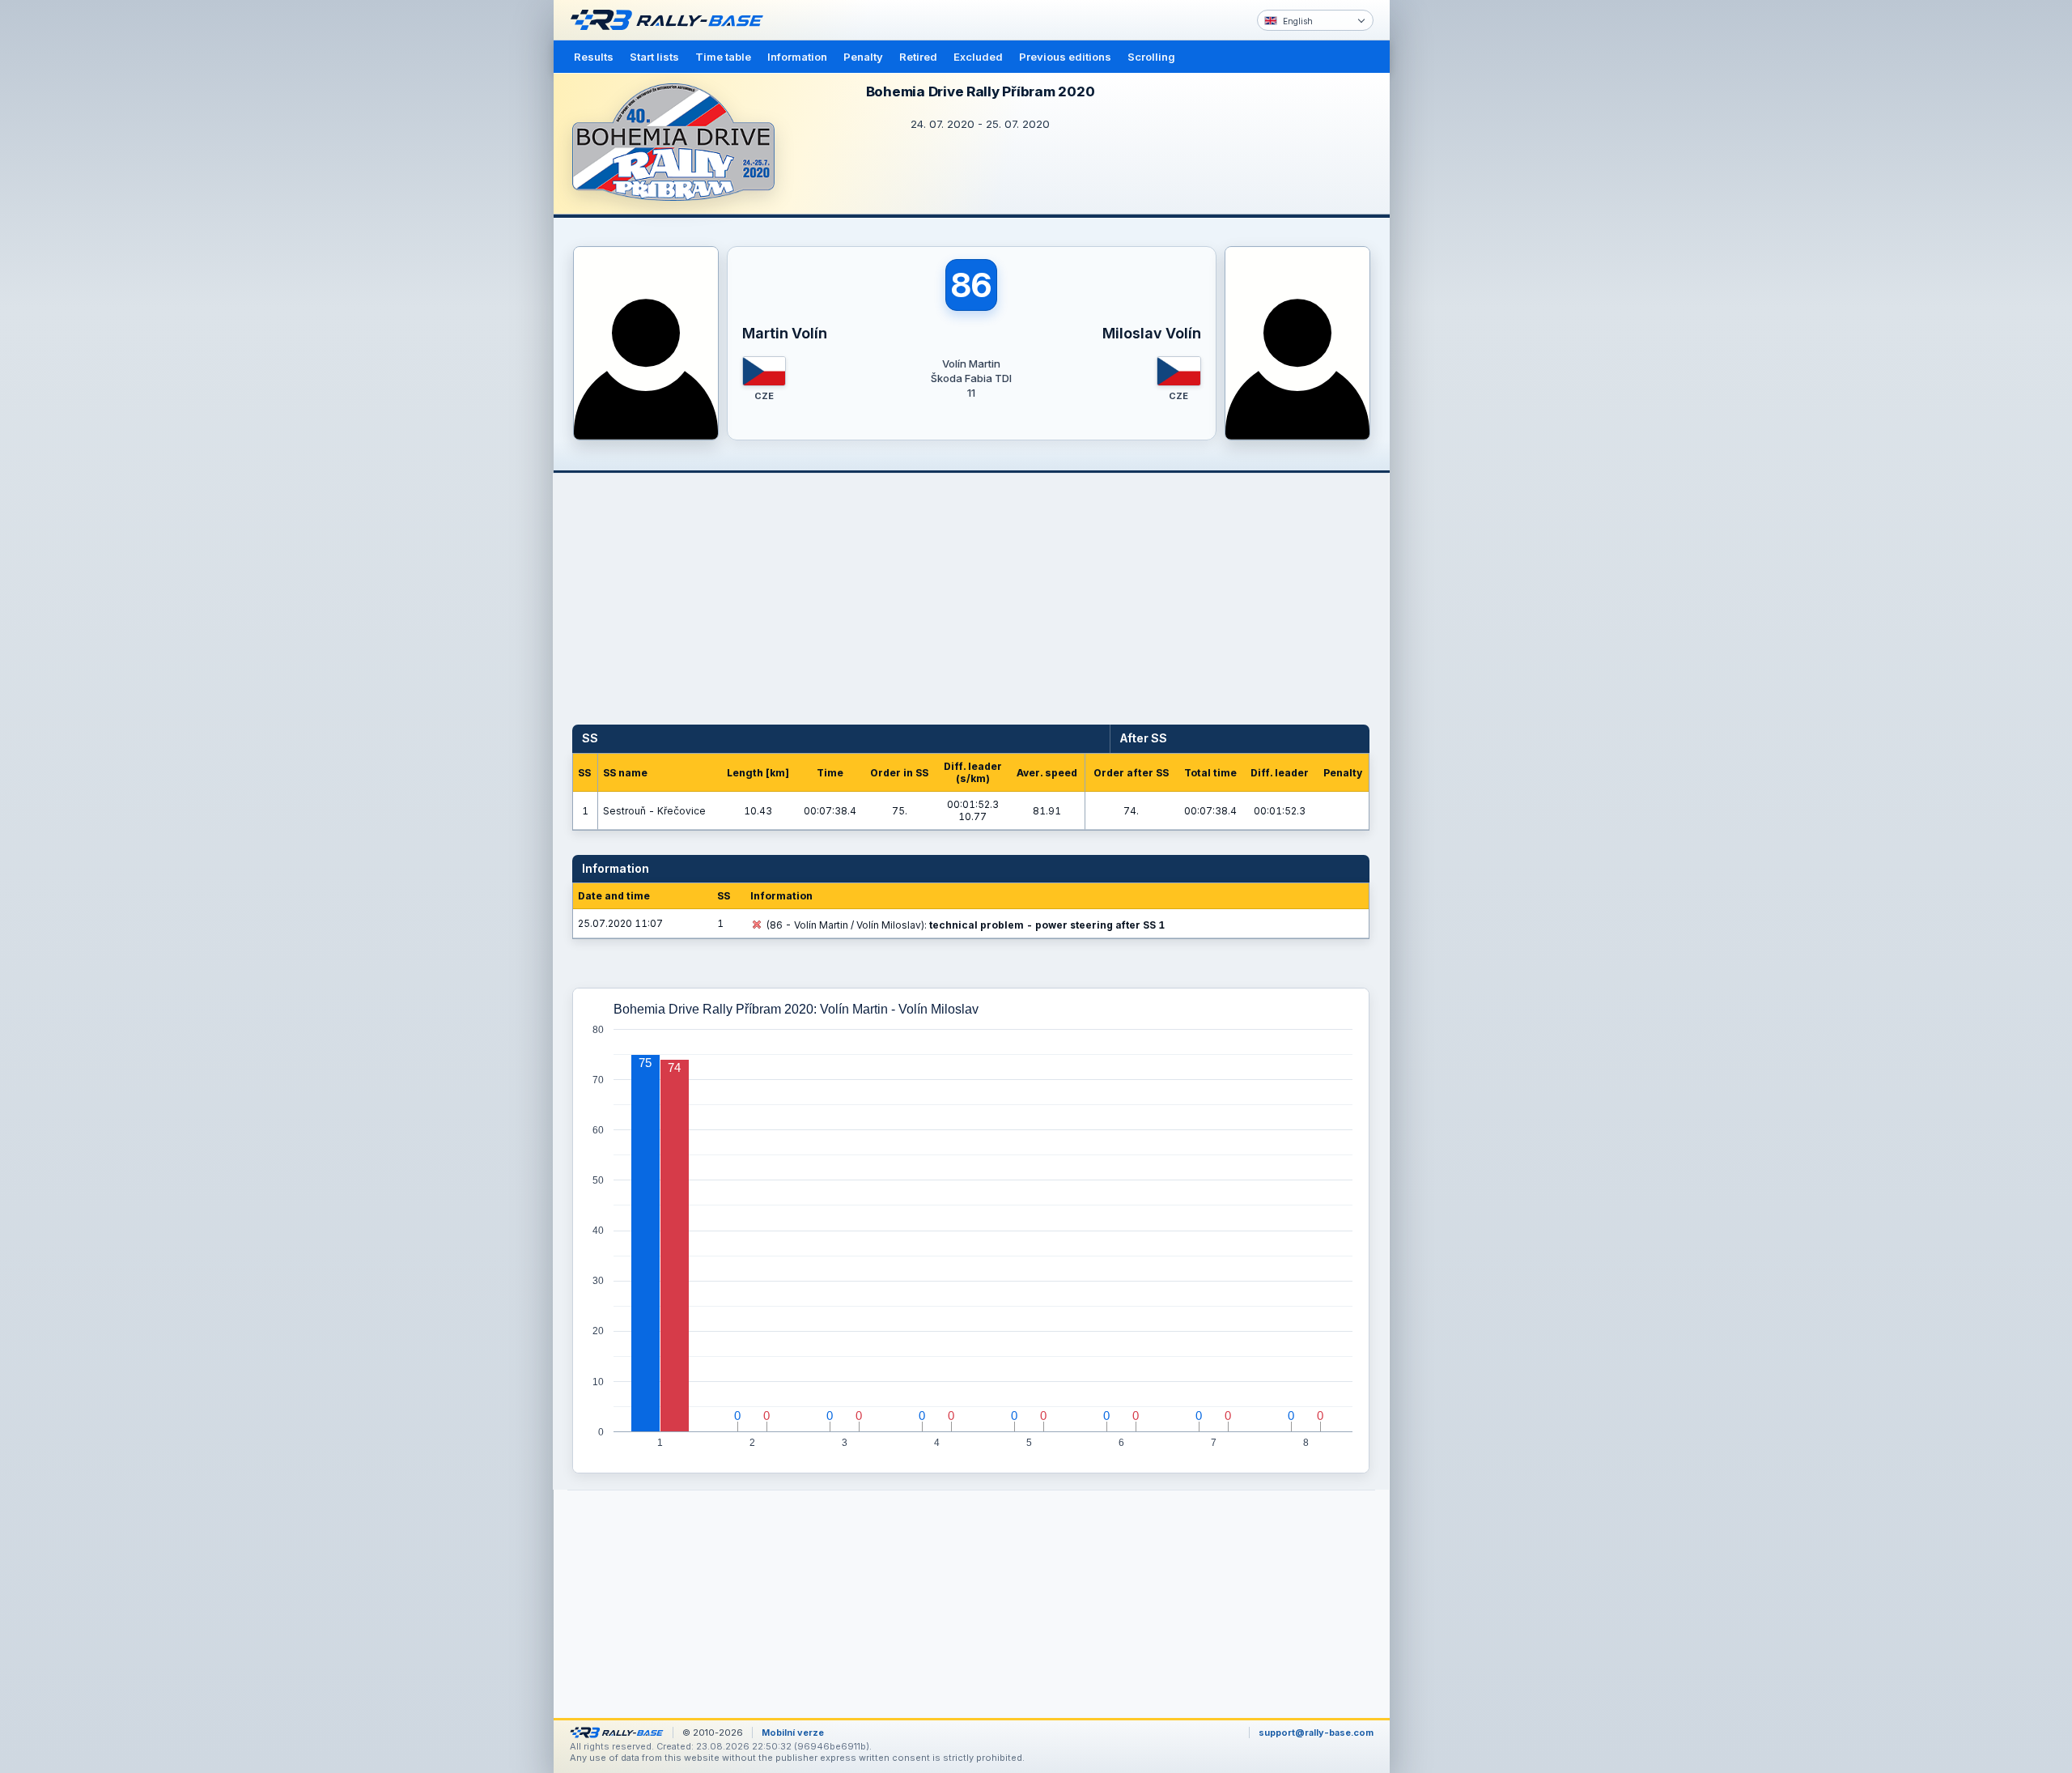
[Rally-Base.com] (671, 20)
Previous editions (1065, 57)
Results (594, 57)
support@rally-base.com (1316, 1733)
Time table (723, 57)
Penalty (863, 57)
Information (797, 57)
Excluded (978, 57)
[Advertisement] (1458, 251)
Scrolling (1151, 57)
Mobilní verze (793, 1733)
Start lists (654, 57)
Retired (918, 57)
